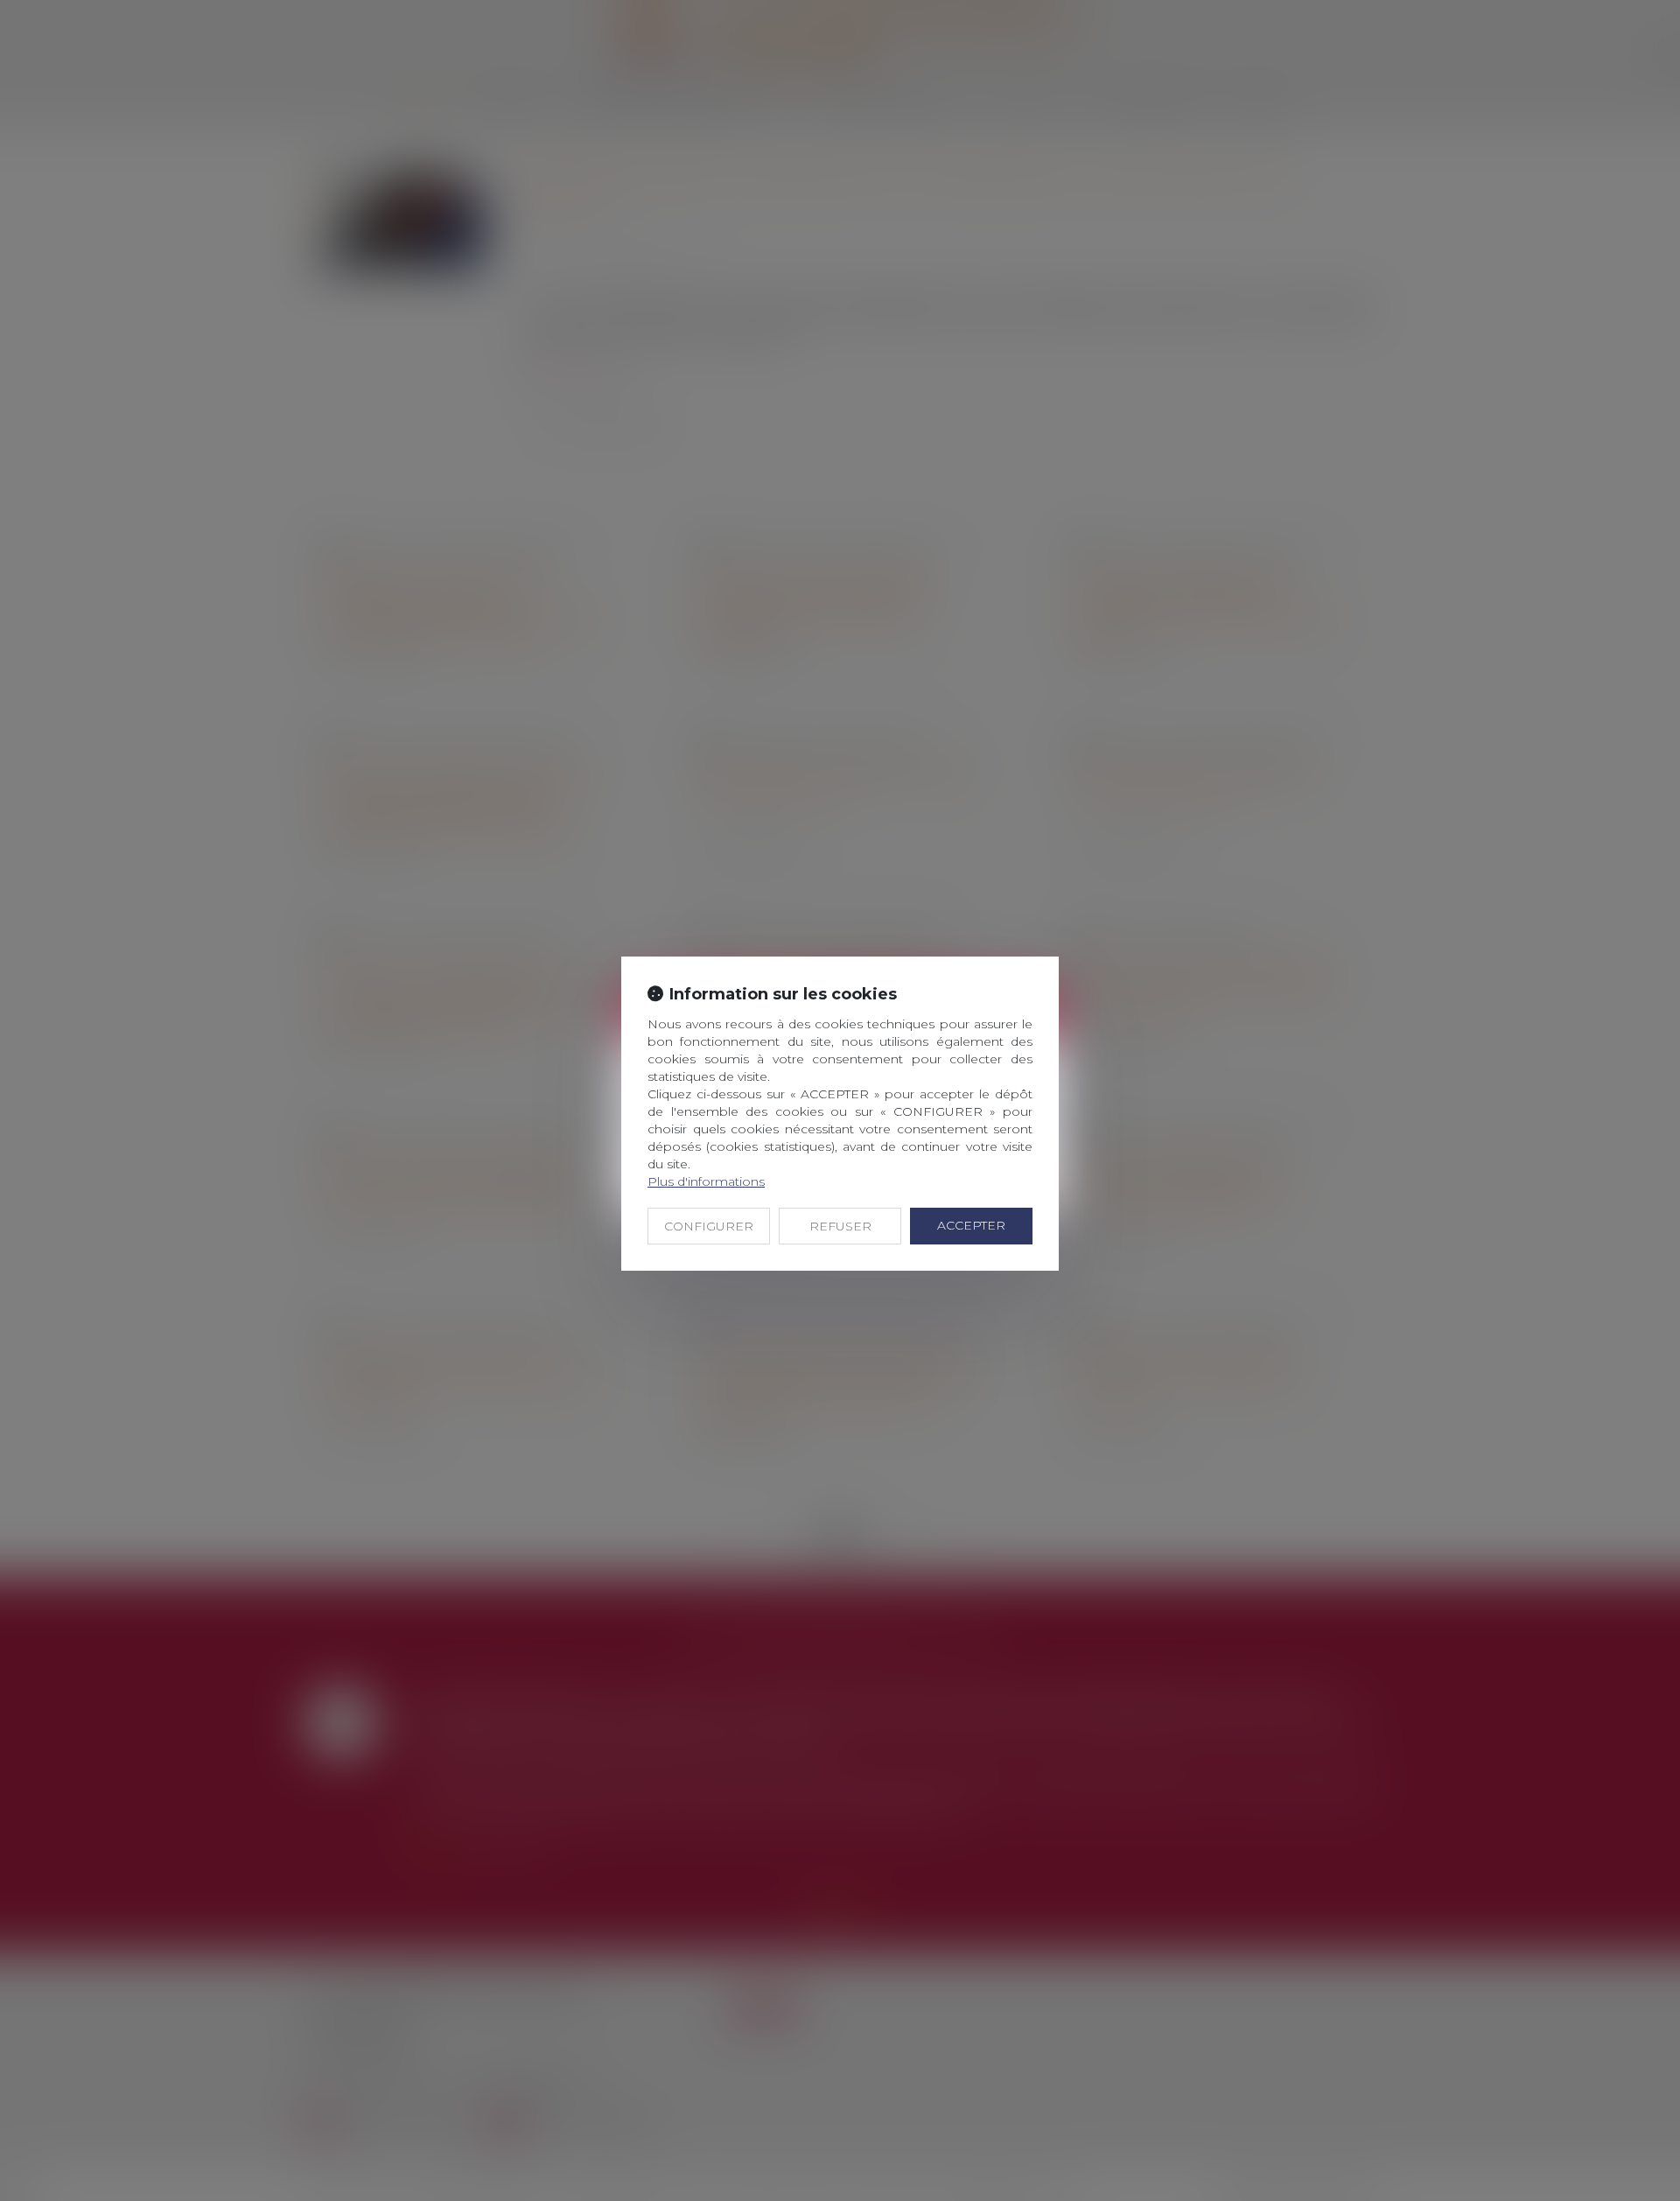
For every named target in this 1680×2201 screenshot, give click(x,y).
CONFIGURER (709, 1226)
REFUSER (840, 1226)
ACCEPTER (971, 1225)
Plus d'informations (706, 1181)
